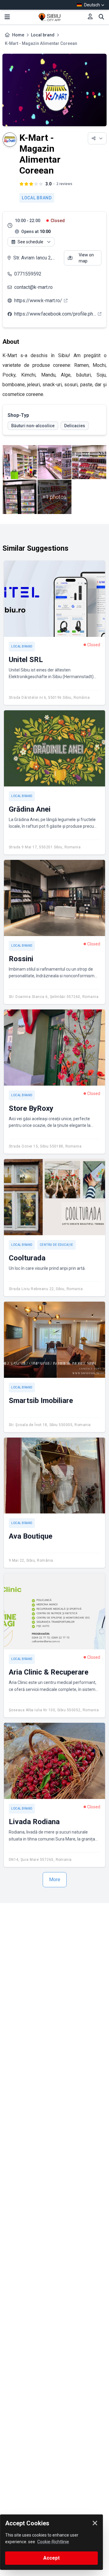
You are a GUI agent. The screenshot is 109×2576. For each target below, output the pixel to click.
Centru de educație (56, 1245)
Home (18, 35)
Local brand (43, 35)
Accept (51, 2558)
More (55, 1880)
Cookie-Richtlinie (53, 2542)
